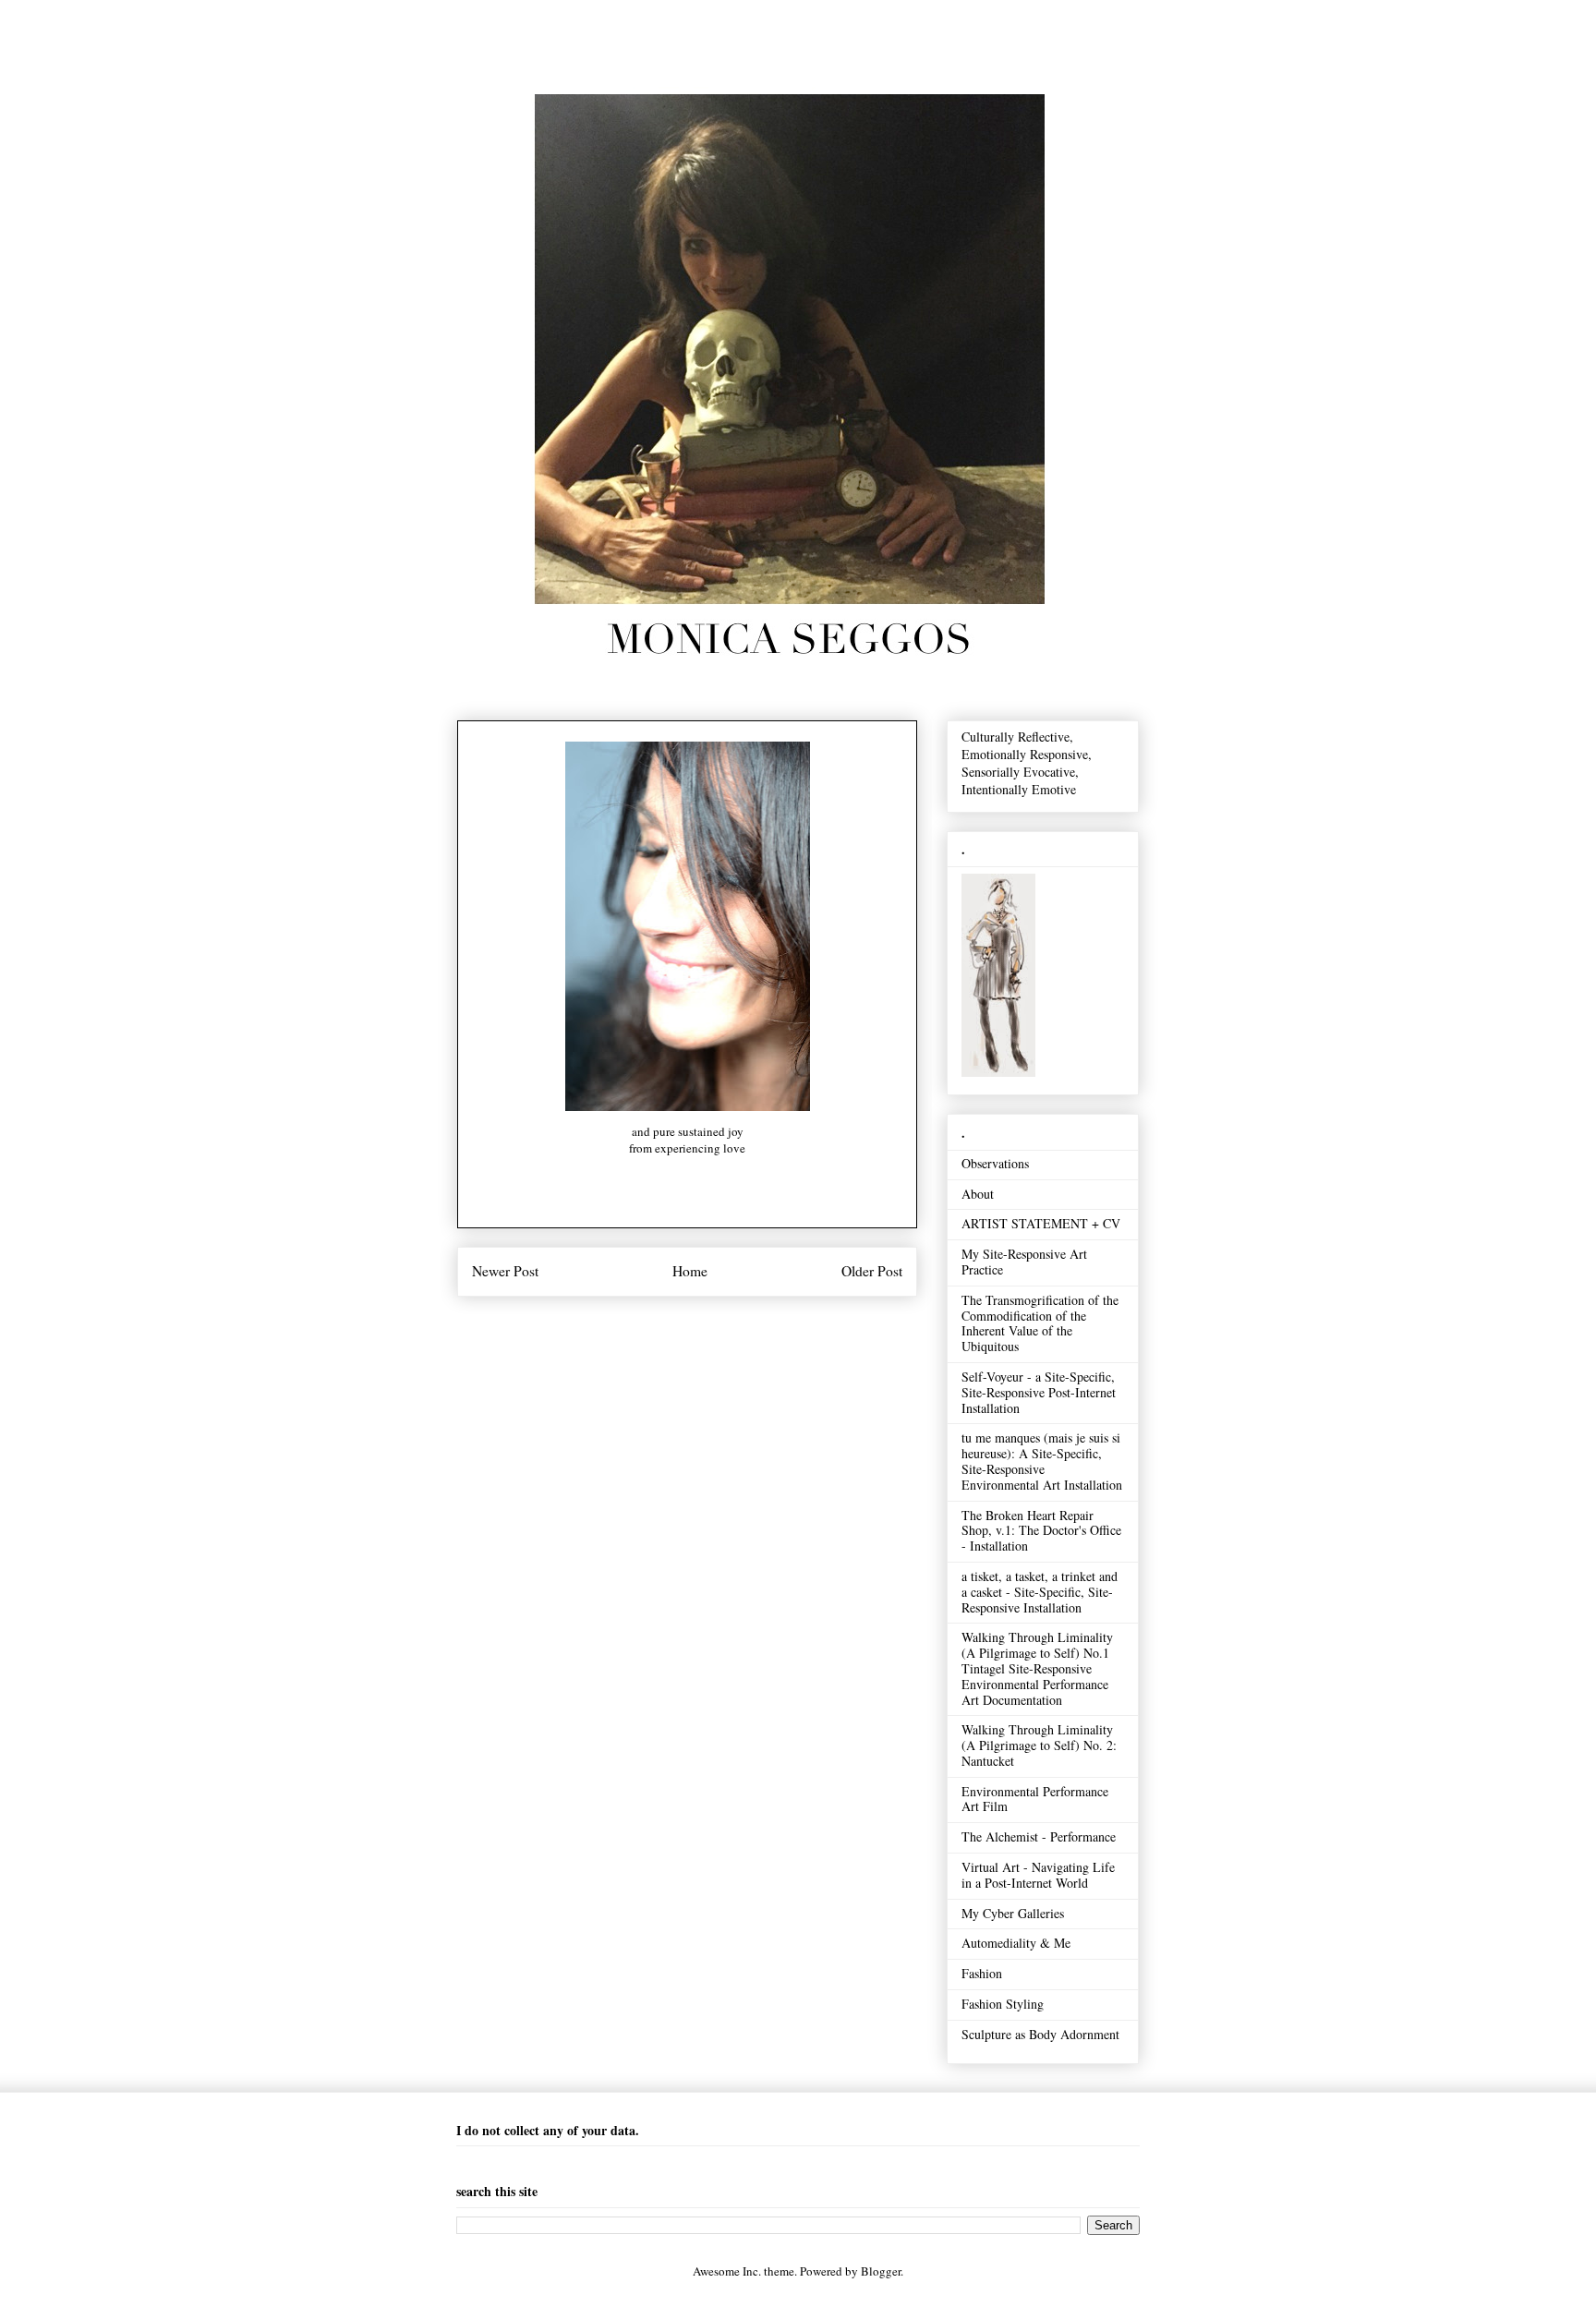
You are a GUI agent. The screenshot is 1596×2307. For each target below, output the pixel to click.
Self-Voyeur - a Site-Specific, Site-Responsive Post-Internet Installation (1039, 1392)
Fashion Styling (1003, 2004)
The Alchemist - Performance (1039, 1836)
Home (690, 1271)
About (978, 1194)
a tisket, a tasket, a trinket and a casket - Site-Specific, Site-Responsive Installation (1040, 1592)
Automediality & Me (1016, 1943)
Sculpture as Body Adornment (1040, 2034)
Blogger (881, 2271)
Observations (995, 1163)
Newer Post (505, 1271)
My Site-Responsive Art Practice (1024, 1262)
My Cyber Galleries (1013, 1913)
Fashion (982, 1973)
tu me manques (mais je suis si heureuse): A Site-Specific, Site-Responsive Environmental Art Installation (1042, 1461)
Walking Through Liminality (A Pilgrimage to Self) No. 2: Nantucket (1039, 1745)
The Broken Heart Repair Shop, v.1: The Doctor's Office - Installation (1041, 1531)
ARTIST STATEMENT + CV (1041, 1223)
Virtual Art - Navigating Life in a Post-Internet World (1038, 1875)
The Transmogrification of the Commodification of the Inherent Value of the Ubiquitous (1040, 1323)
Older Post (872, 1271)
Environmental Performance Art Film (1035, 1799)
